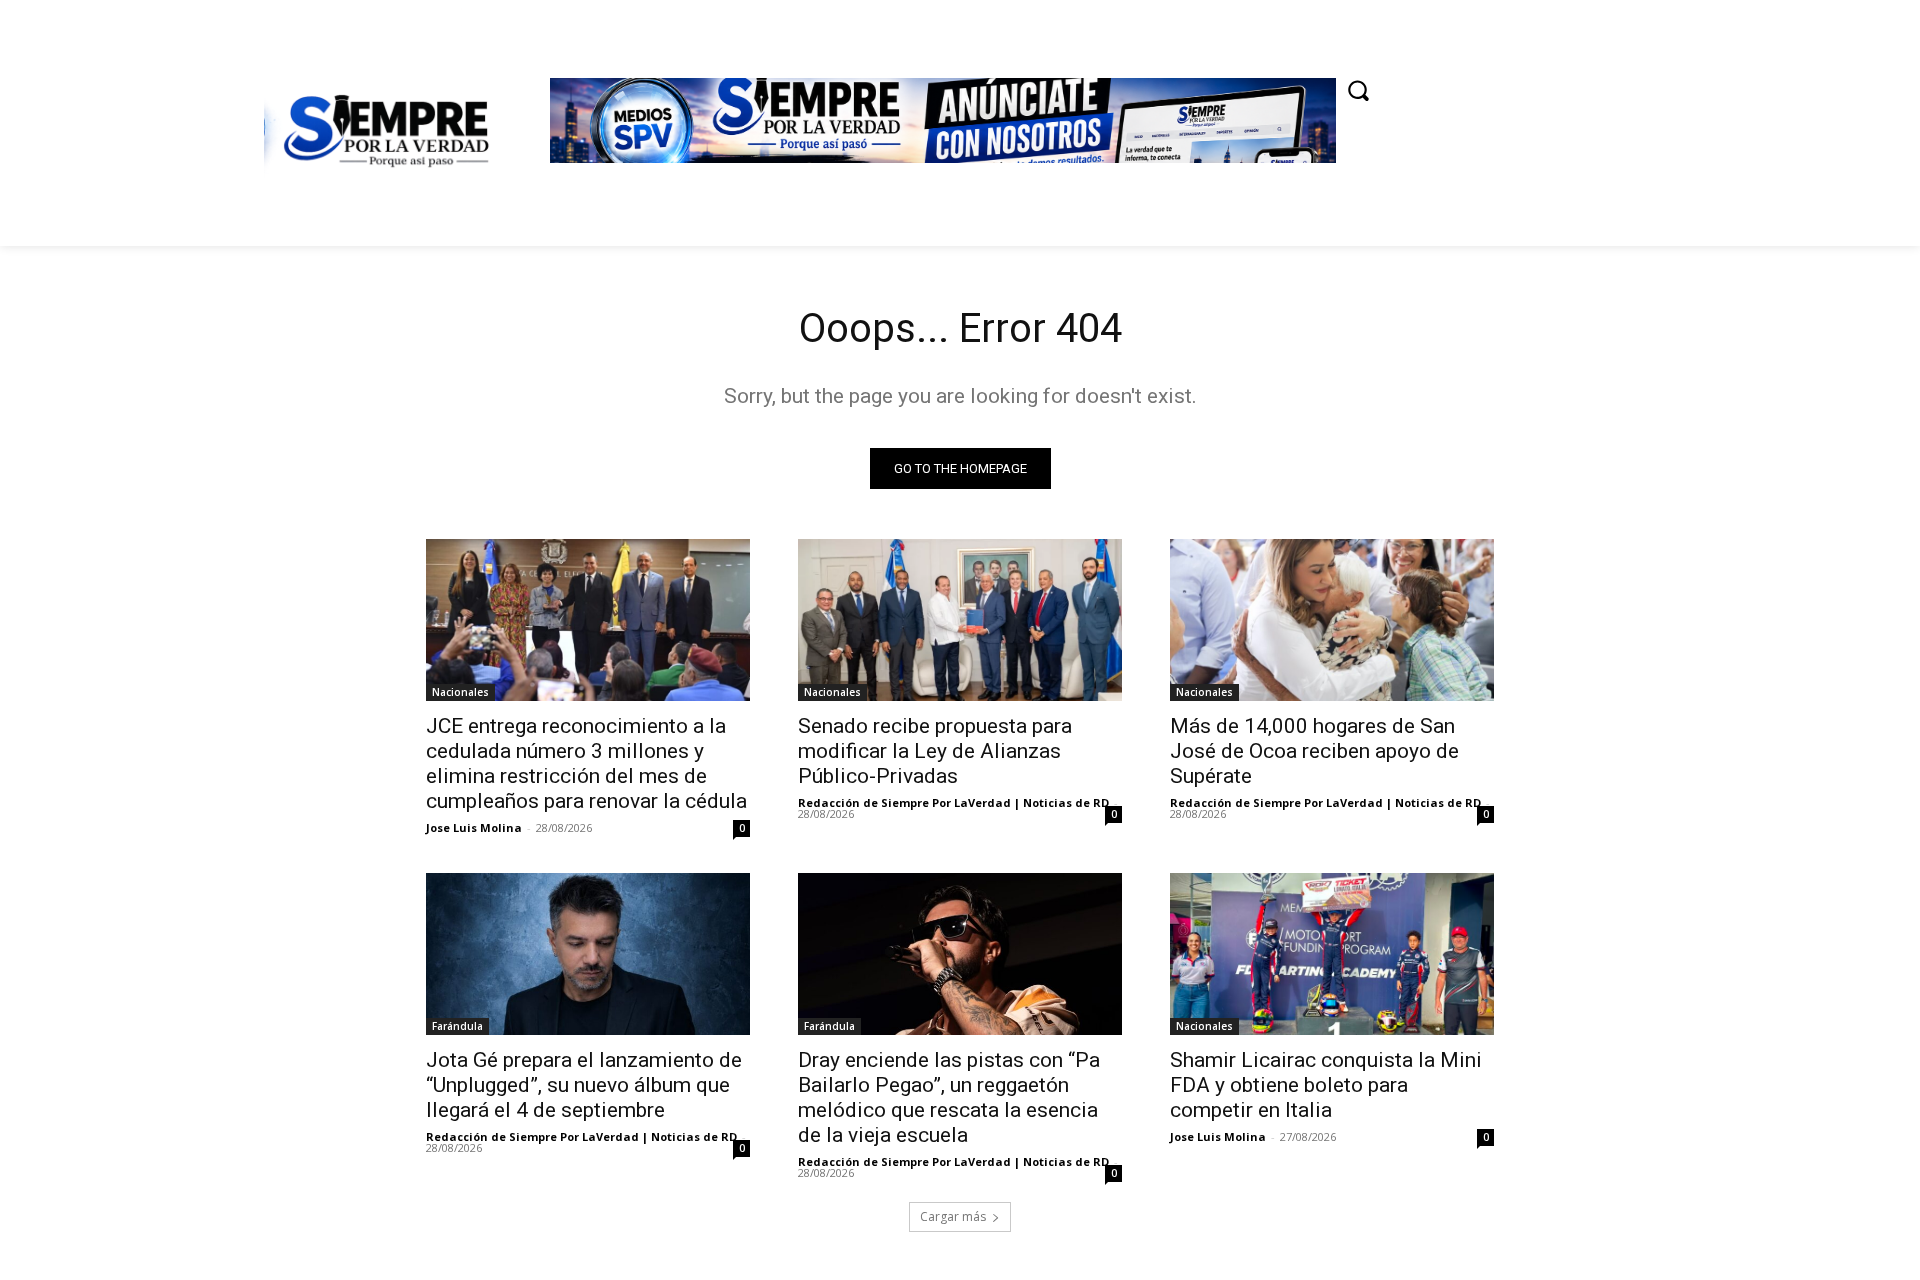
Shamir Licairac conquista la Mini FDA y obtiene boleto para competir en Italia (1326, 1085)
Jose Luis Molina (474, 827)
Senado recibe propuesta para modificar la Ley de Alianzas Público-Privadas (935, 751)
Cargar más (953, 1216)
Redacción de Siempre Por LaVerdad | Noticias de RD (953, 802)
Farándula (457, 1026)
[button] (1358, 90)
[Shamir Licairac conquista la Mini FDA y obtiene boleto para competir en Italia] (1332, 954)
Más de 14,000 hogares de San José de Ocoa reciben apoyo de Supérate (1314, 751)
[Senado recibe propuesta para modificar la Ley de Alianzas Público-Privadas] (960, 620)
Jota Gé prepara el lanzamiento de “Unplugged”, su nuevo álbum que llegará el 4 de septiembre (584, 1085)
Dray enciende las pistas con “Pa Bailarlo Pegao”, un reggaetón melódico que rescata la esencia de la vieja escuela (949, 1097)
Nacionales (460, 692)
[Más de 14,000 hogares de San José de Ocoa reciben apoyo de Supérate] (1332, 620)
